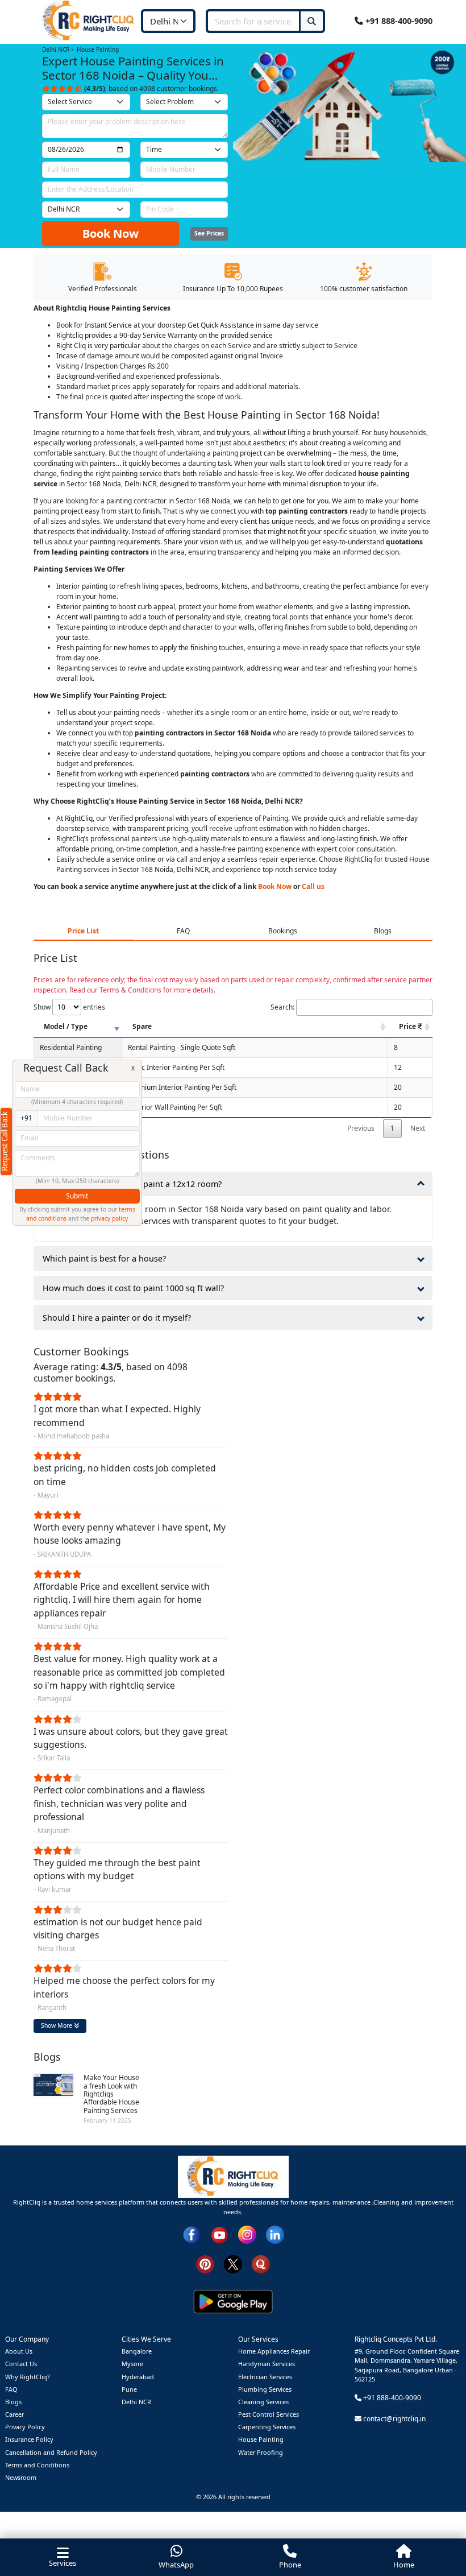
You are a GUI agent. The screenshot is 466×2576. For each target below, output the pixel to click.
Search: (282, 1007)
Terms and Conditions (37, 2465)
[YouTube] (219, 2234)
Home (404, 2565)
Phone (290, 2565)
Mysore (132, 2364)
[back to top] (438, 2526)
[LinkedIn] (275, 2234)
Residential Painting (71, 1047)
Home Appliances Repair (274, 2351)
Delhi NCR (136, 2402)
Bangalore (137, 2351)
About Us (19, 2351)
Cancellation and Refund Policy (51, 2452)
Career (14, 2414)
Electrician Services (265, 2377)
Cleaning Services (263, 2402)
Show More (57, 2025)
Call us (313, 886)
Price (408, 1026)
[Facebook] (192, 2234)
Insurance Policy (29, 2439)
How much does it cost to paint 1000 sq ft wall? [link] (133, 1288)
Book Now (111, 233)
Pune (129, 2389)
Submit (77, 1196)
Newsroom (21, 2477)
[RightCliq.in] (89, 20)
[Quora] (261, 2263)
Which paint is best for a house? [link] (104, 1258)
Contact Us (21, 2364)
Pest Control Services (269, 2414)
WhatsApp (176, 2565)
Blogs (13, 2402)
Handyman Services (267, 2364)
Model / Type (66, 1026)
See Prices (209, 233)
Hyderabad (138, 2377)
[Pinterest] (205, 2263)
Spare (142, 1026)
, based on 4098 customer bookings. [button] (151, 88)
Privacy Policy (25, 2427)
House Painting (261, 2439)
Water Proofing (261, 2452)
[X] (233, 2263)
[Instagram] (247, 2234)
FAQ (11, 2389)
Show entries (69, 1007)
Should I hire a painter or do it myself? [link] (117, 1318)
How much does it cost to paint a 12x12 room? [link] (132, 1184)
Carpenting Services (267, 2427)
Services (63, 2563)
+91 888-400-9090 (398, 20)
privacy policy (109, 1218)
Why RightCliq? (28, 2377)
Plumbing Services (265, 2389)
